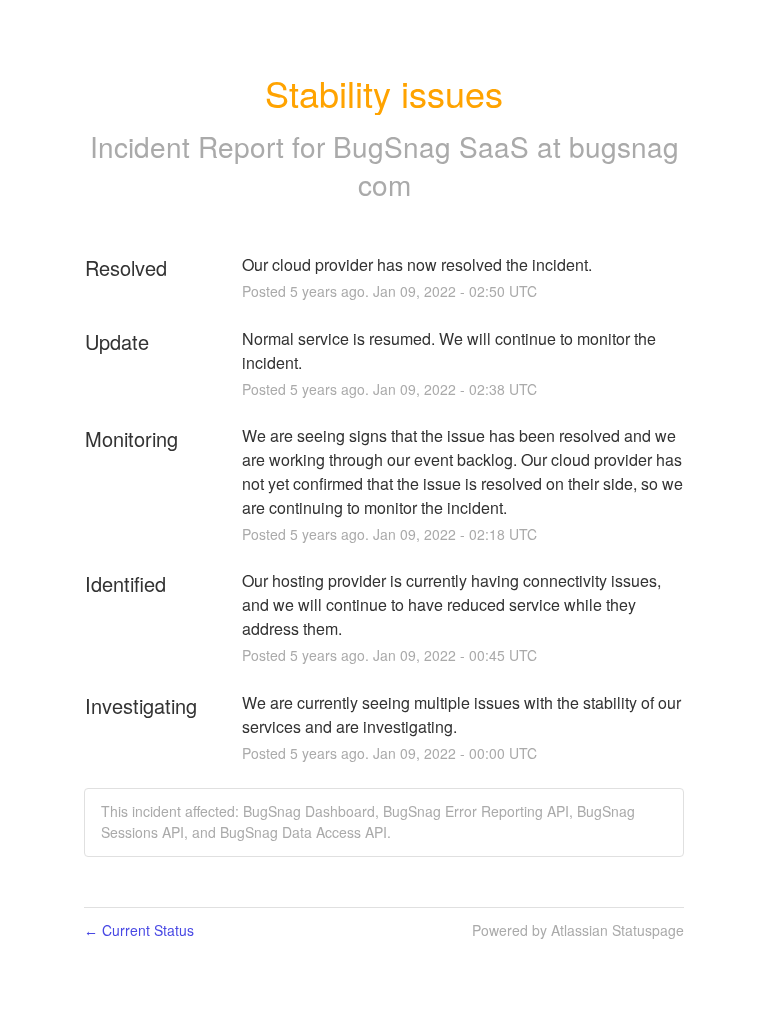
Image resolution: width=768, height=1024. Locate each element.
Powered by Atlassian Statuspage (578, 930)
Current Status (139, 930)
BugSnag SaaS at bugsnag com (506, 165)
